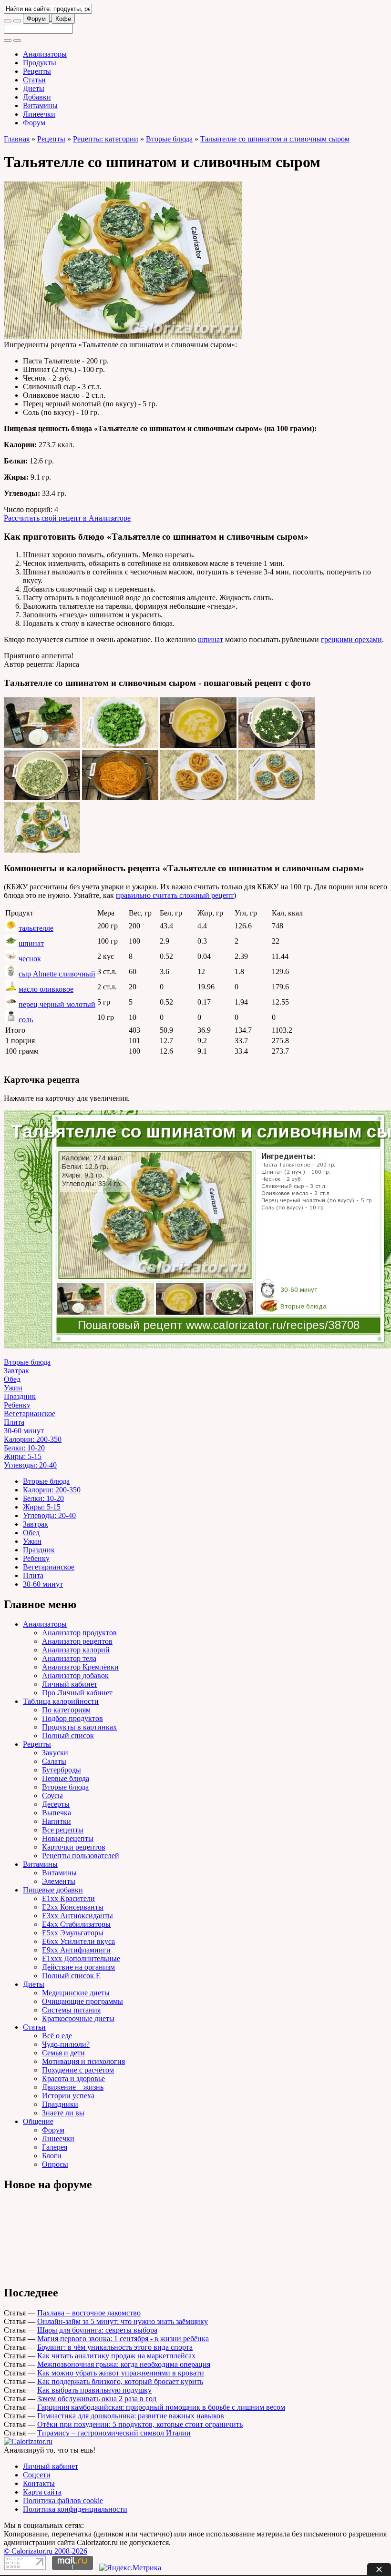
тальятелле (36, 928)
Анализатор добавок (75, 1675)
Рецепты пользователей (81, 1856)
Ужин (13, 1388)
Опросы (55, 2164)
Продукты (40, 63)
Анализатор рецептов (77, 1641)
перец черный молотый (57, 1004)
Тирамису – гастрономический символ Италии (114, 2433)
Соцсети (37, 2475)
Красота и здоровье (73, 2078)
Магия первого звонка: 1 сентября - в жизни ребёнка (123, 2339)
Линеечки (39, 114)
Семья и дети (63, 2053)
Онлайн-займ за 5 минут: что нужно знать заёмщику (123, 2321)
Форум (36, 19)
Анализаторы (45, 54)
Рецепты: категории (106, 139)
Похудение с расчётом (78, 2070)
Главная (17, 139)
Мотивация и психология (83, 2061)
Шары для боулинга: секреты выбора (97, 2330)
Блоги (52, 2156)
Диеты (34, 88)
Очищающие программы (82, 2001)
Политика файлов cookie (63, 2501)
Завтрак (16, 1371)
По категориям (66, 1710)
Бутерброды (62, 1770)
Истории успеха (68, 2096)
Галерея (55, 2147)
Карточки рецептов (74, 1847)
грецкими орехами (351, 639)
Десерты (56, 1804)
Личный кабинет (70, 1684)
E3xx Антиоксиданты (77, 1916)
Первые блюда (66, 1778)
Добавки (37, 97)
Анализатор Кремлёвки (80, 1667)
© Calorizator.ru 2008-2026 (46, 2551)
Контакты (39, 2483)
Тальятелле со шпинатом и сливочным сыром (275, 139)
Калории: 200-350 (33, 1439)
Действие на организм (78, 1967)
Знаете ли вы (63, 2113)
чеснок (30, 959)
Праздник (20, 1396)
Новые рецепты (68, 1838)
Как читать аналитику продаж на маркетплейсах (116, 2356)
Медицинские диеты (76, 1993)
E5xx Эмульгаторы (73, 1933)
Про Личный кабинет (77, 1693)
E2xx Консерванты (73, 1907)
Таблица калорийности (61, 1701)
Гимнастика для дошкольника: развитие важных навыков (131, 2416)
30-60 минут (24, 1431)
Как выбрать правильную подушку (94, 2390)
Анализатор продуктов (79, 1633)
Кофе (63, 19)
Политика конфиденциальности (75, 2509)
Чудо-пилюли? (66, 2044)
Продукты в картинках (79, 1727)
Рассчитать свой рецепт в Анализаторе (67, 518)
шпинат (211, 639)
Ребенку (17, 1405)
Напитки (57, 1821)
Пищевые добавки (53, 1890)
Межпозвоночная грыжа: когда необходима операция (124, 2364)
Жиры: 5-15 (23, 1456)
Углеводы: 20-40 (30, 1465)
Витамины (40, 106)
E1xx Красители (68, 1898)
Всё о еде (57, 2036)
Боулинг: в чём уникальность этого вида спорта (115, 2347)
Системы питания (71, 2010)
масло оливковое (46, 989)
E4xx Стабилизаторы (76, 1924)
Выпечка (57, 1813)
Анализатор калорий (76, 1650)
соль (26, 1020)
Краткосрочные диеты (78, 2018)
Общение (38, 2121)
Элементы (59, 1881)
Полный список (68, 1736)
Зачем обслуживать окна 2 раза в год (97, 2399)
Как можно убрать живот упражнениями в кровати (121, 2373)
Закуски (55, 1753)
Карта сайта (42, 2492)
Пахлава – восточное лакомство (89, 2313)
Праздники (60, 2104)
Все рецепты (63, 1830)
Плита (14, 1422)
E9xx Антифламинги (76, 1950)
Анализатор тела (69, 1658)
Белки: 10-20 (24, 1448)
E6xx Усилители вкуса (78, 1941)
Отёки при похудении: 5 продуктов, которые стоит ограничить (140, 2424)
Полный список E (71, 1976)
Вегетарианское (30, 1414)
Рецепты (37, 71)
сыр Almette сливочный (57, 974)
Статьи (34, 80)
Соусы (52, 1796)
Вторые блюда (169, 139)
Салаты (54, 1761)
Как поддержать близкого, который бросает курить (120, 2381)
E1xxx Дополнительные (81, 1958)
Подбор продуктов (72, 1718)
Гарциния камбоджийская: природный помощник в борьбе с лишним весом (161, 2407)
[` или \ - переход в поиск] (8, 21)
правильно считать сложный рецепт (175, 895)
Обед (12, 1379)
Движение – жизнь (73, 2087)
